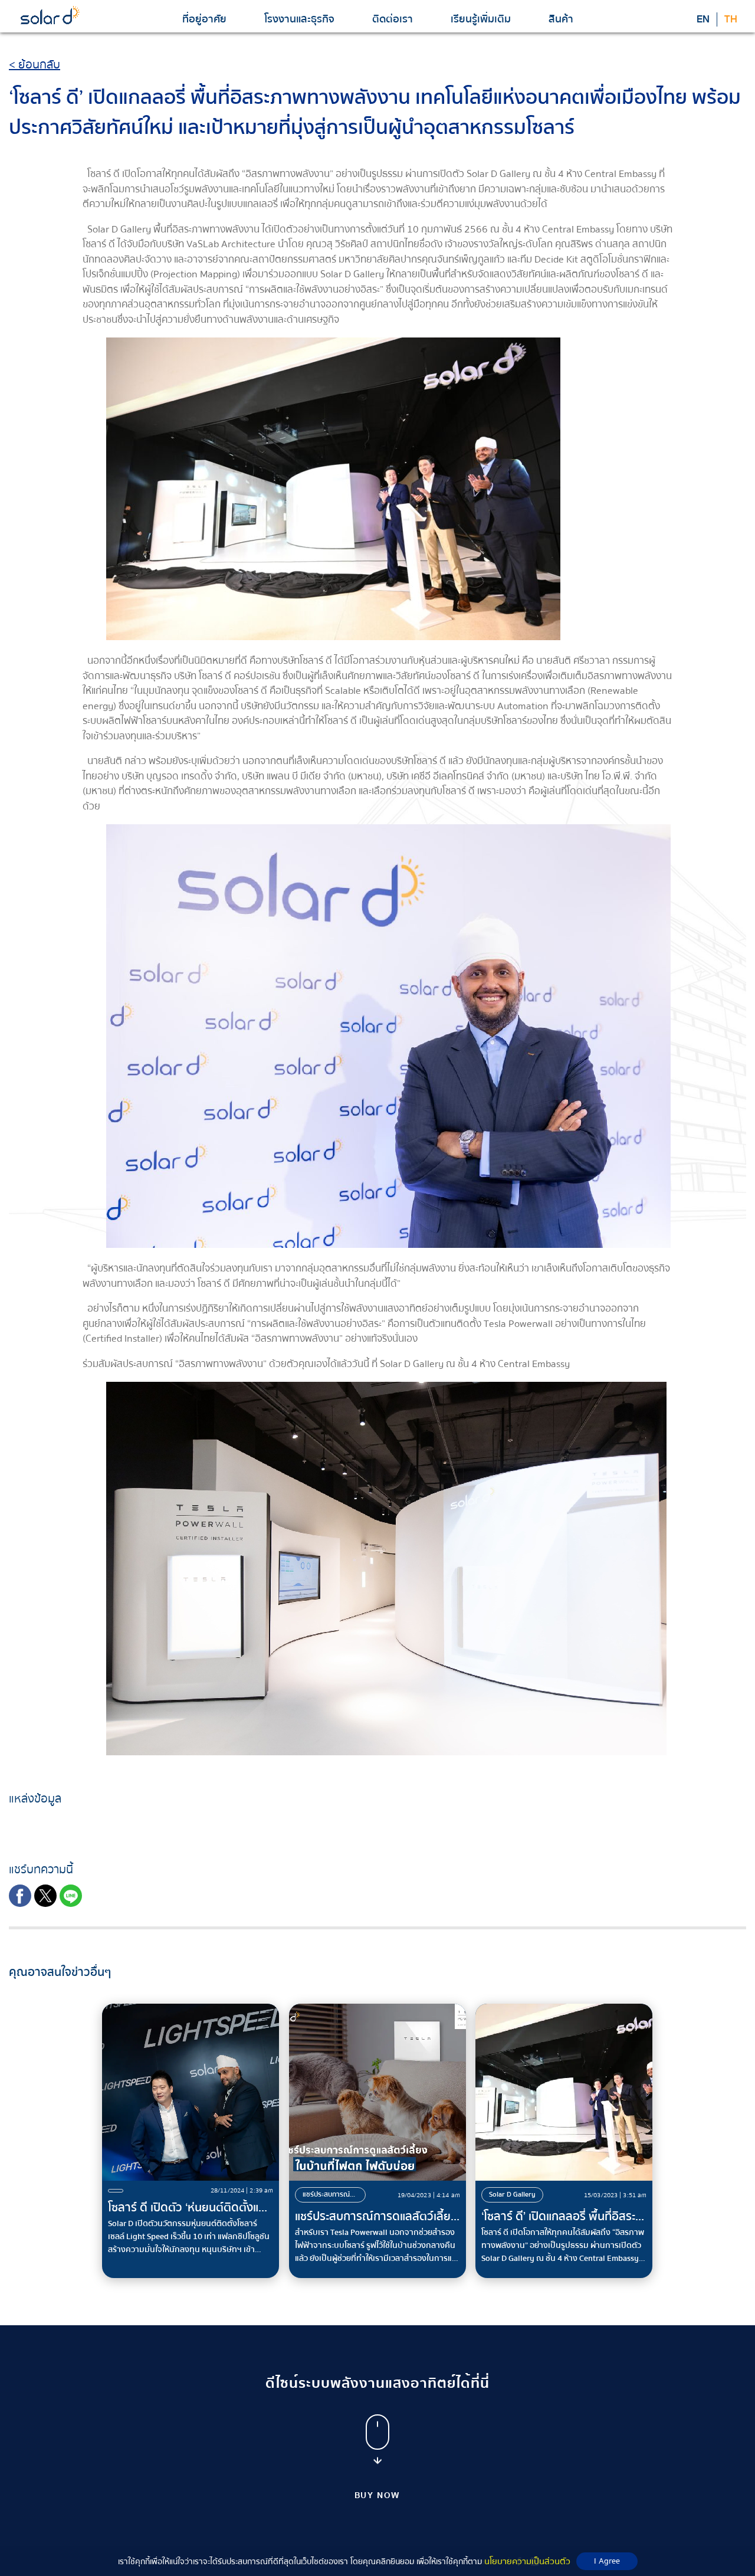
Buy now (378, 2495)
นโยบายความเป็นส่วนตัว (527, 2561)
